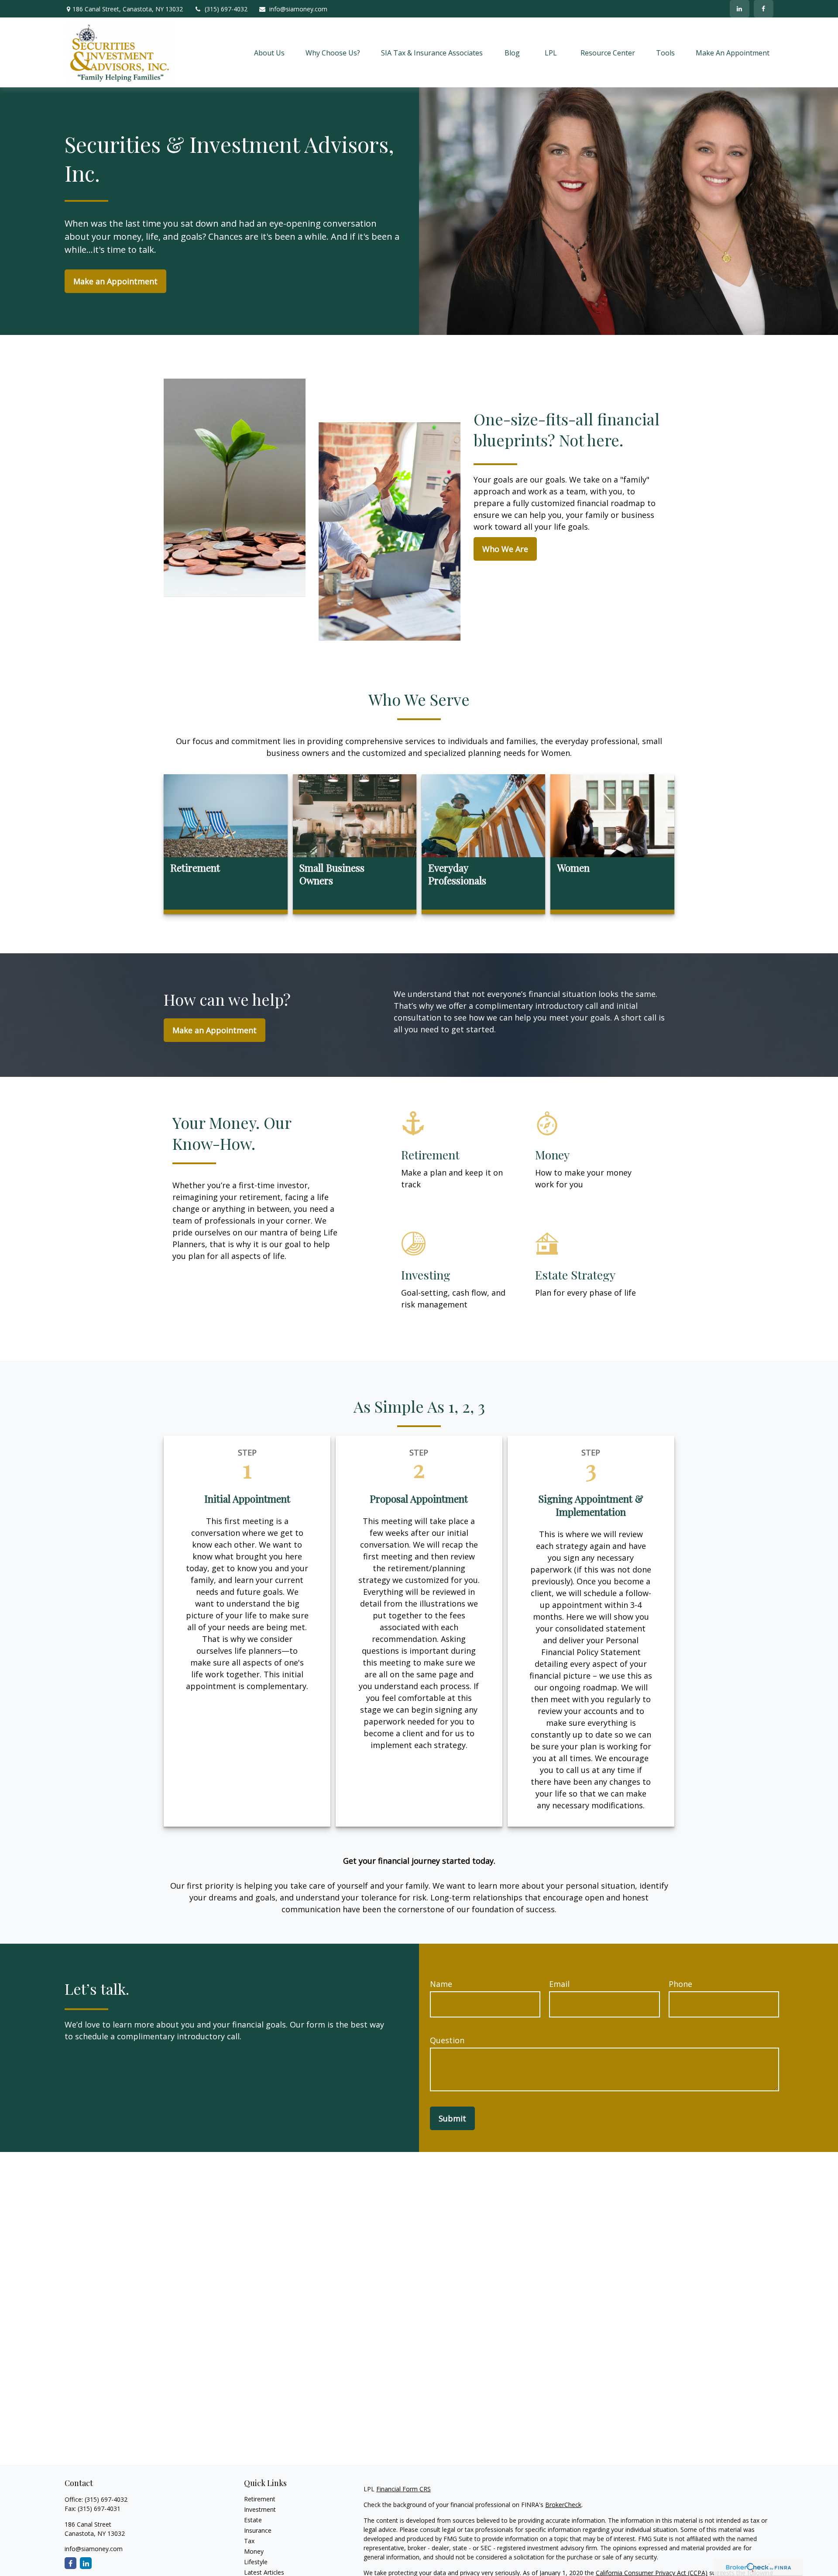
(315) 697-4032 (226, 9)
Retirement (260, 2499)
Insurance (258, 2530)
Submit (452, 2118)
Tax (249, 2541)
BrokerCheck (563, 2505)
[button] (269, 52)
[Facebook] (764, 9)
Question (447, 2040)
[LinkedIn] (740, 9)
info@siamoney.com (298, 9)
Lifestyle (256, 2562)
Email (559, 1984)
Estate (253, 2520)
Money (254, 2551)
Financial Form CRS (404, 2489)
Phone (680, 1984)
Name (441, 1984)
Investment (260, 2509)
